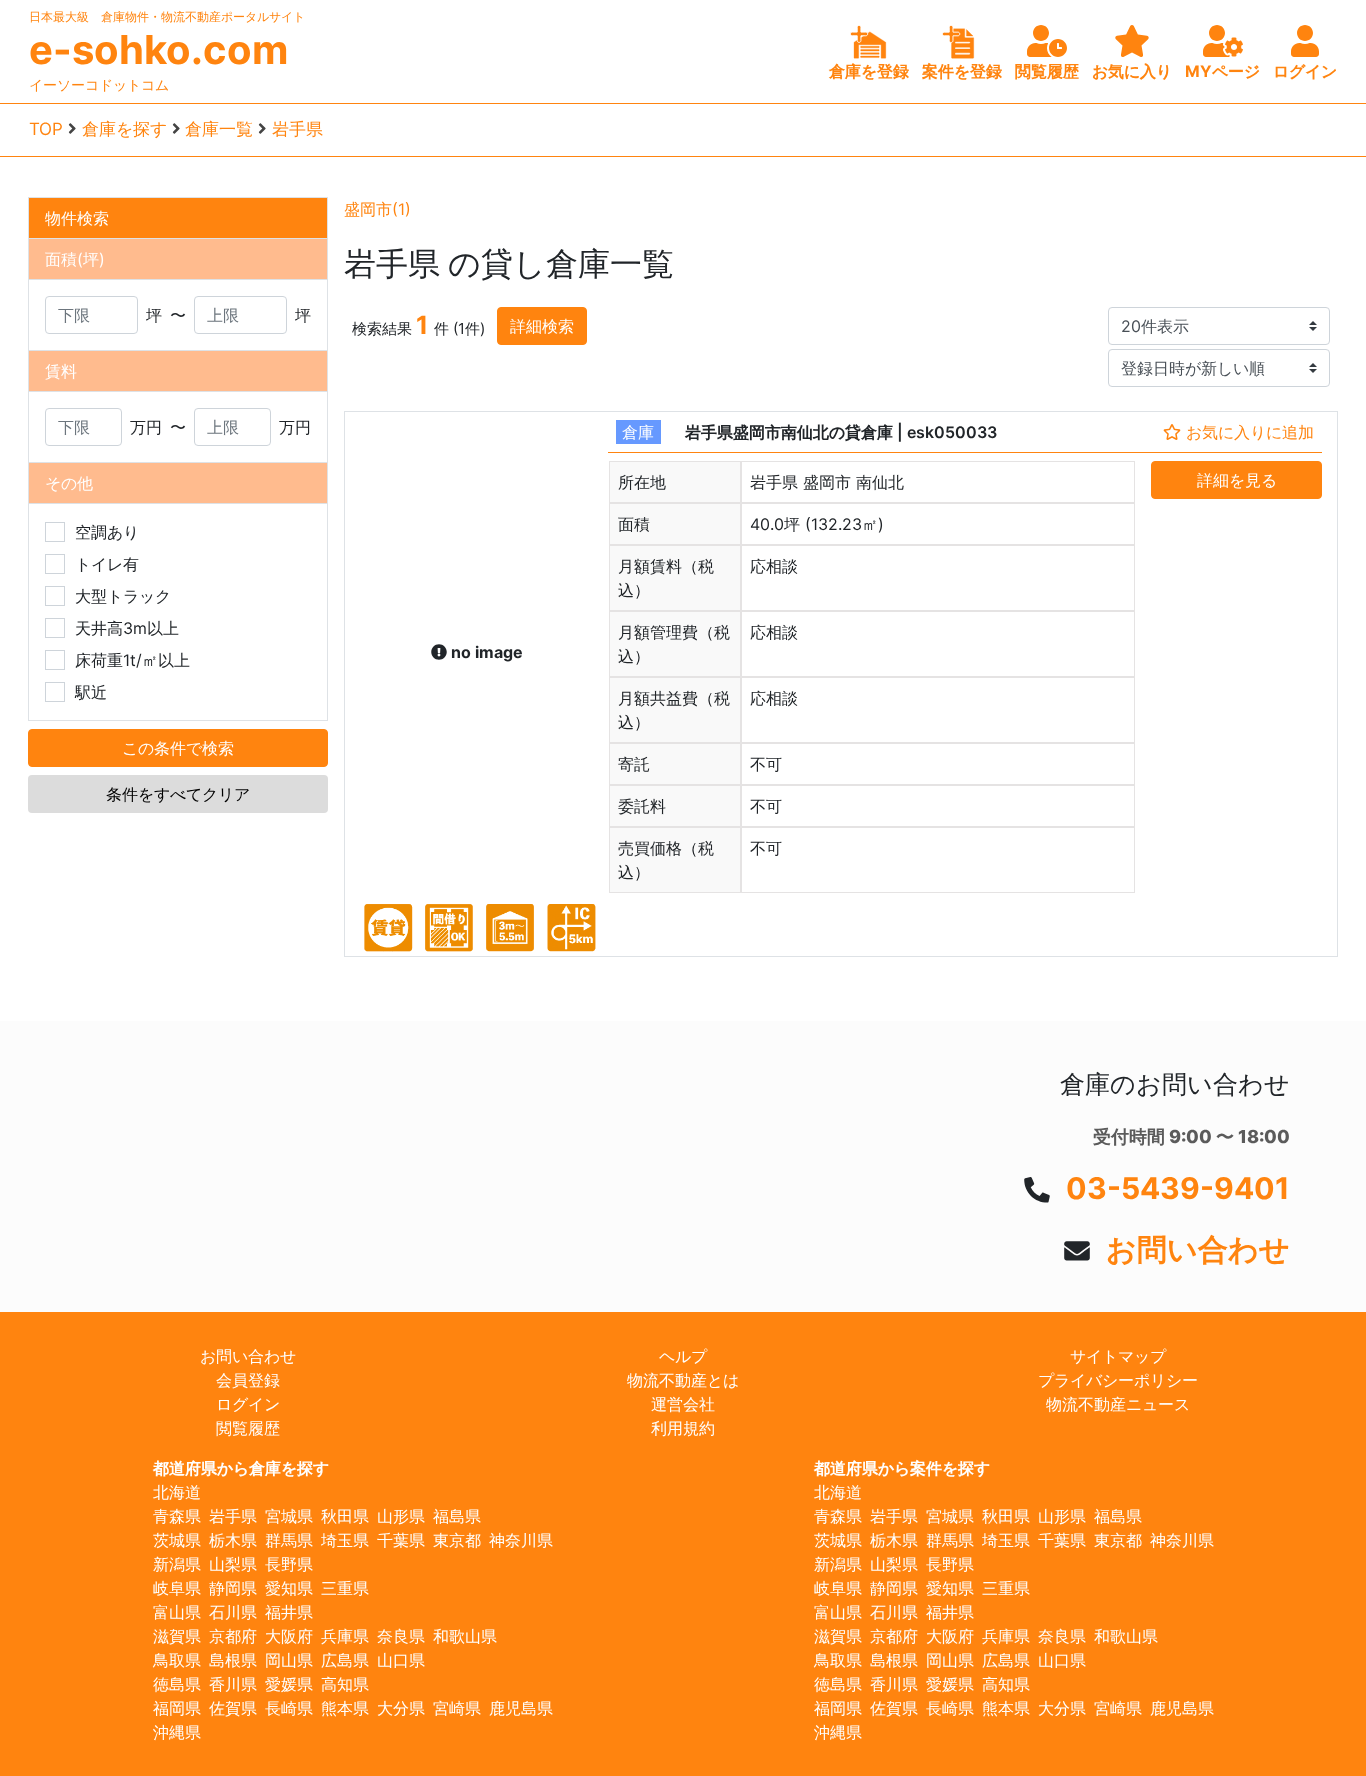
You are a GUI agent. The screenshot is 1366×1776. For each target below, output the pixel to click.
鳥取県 (177, 1660)
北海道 (177, 1492)
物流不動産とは (683, 1380)
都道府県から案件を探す (902, 1468)
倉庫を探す (124, 129)
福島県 (457, 1516)
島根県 (233, 1660)
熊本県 (345, 1708)
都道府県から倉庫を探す (241, 1468)
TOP (46, 129)
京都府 (233, 1636)
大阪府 (289, 1636)
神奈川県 (521, 1540)
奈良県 (401, 1636)
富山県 (177, 1612)
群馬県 (289, 1540)
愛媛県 (289, 1684)
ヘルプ (683, 1356)
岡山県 (289, 1660)
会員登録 (248, 1380)
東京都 (457, 1540)
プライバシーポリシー (1118, 1380)
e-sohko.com (158, 50)
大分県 (401, 1708)
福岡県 (177, 1708)
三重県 (345, 1588)
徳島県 (177, 1684)
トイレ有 (107, 564)
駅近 (91, 692)
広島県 (345, 1660)
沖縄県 (177, 1732)
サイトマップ (1118, 1356)
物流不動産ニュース (1118, 1404)
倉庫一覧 (219, 129)
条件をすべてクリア (178, 794)
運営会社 (683, 1404)
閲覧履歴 (248, 1428)
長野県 (289, 1564)
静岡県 (233, 1588)
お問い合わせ (1198, 1249)
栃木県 (233, 1540)
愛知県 (289, 1588)
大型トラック (123, 596)
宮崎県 (457, 1708)
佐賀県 (233, 1708)
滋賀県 (177, 1636)
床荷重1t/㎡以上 (132, 660)
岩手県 (297, 129)
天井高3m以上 (127, 628)
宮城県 (289, 1516)
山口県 (401, 1660)
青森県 (177, 1516)
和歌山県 (465, 1636)
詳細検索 (542, 326)
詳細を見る (1237, 480)
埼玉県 (345, 1540)
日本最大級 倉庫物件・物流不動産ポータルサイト (167, 16)
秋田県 (345, 1516)
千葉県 (401, 1540)
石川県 (233, 1612)
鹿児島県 (521, 1708)
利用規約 (683, 1428)
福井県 (289, 1612)
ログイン (248, 1404)
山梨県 (233, 1564)
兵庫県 (345, 1636)
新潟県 (177, 1564)
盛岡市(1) (377, 209)
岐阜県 (177, 1588)
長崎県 (289, 1708)
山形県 (401, 1516)
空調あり (107, 532)
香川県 (233, 1684)
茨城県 (177, 1540)
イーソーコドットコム (99, 84)
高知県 (345, 1684)
